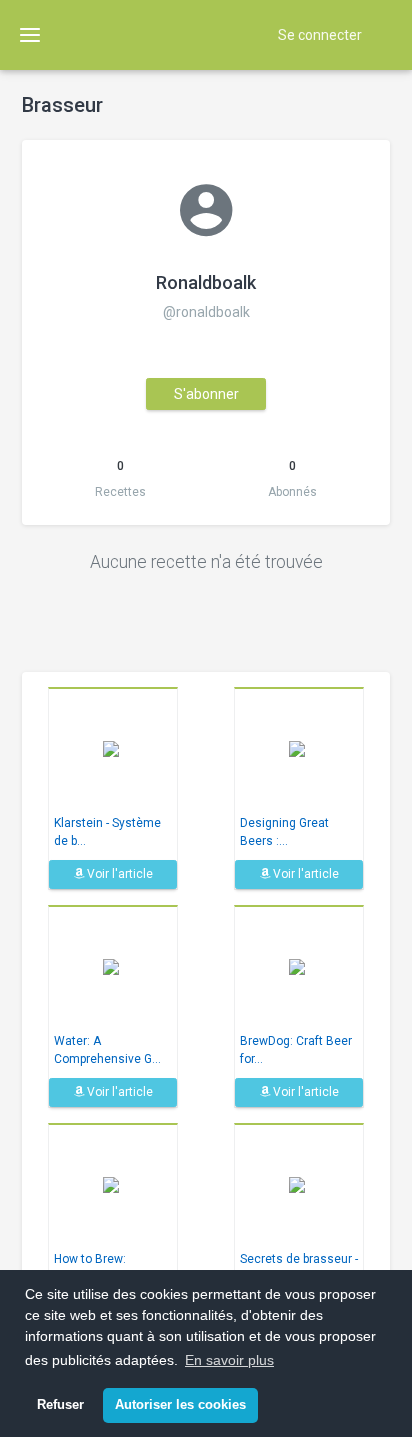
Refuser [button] (60, 1405)
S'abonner (206, 394)
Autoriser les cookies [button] (180, 1405)
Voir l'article (118, 874)
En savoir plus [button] (229, 1360)
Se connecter (320, 35)
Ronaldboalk (206, 282)
